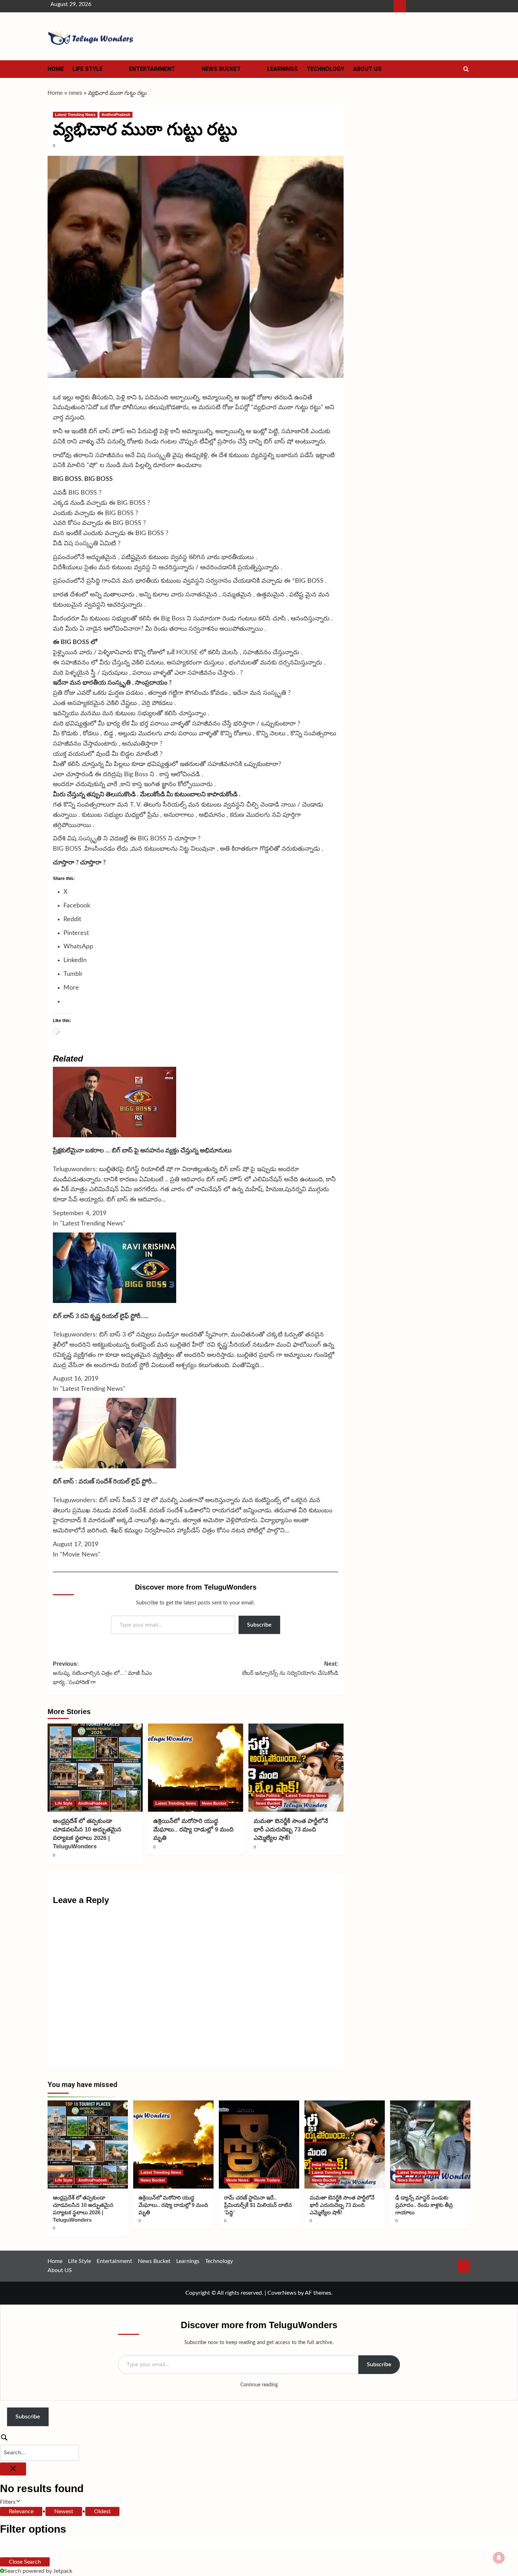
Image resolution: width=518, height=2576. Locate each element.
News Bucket (221, 69)
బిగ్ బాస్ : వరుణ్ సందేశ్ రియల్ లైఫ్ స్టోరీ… (105, 1482)
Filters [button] (17, 2503)
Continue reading (259, 2385)
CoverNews (282, 2293)
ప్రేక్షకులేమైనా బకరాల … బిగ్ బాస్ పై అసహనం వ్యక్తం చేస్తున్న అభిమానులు (142, 1151)
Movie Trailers (267, 2180)
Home (56, 69)
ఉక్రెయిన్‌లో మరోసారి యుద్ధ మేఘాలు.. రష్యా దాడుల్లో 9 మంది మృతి (193, 1829)
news (75, 93)
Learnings (282, 69)
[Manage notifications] (499, 2558)
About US (367, 69)
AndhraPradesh (116, 115)
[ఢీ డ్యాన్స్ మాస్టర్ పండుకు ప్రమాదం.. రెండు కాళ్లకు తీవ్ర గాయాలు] (430, 2144)
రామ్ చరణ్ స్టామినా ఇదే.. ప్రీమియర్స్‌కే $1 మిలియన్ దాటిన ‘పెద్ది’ (258, 2205)
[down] (111, 71)
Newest (64, 2511)
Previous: (102, 1673)
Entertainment (152, 69)
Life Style (88, 69)
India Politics (268, 1795)
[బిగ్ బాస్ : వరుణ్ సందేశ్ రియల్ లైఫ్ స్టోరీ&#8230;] (115, 1433)
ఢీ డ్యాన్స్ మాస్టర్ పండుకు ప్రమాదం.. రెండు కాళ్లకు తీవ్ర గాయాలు (424, 2205)
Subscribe (259, 1625)
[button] (466, 69)
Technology (325, 69)
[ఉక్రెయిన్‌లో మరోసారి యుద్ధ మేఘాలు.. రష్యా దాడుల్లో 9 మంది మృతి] (196, 1768)
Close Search (25, 2562)
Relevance (21, 2511)
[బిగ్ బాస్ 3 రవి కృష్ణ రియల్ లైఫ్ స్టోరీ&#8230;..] (115, 1267)
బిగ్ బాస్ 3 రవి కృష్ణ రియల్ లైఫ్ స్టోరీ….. (101, 1316)
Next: (290, 1668)
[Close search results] (13, 2469)
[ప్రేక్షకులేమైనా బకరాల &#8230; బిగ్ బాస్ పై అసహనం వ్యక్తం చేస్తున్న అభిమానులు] (115, 1102)
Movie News (237, 2180)
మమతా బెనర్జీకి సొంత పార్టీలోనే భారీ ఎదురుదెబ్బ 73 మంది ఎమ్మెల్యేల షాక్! (291, 1829)
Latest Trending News (75, 115)
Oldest (102, 2511)
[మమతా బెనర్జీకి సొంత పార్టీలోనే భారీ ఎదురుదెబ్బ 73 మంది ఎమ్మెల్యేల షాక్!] (296, 1768)
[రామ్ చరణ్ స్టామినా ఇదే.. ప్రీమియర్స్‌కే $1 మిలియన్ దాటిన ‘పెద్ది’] (259, 2144)
